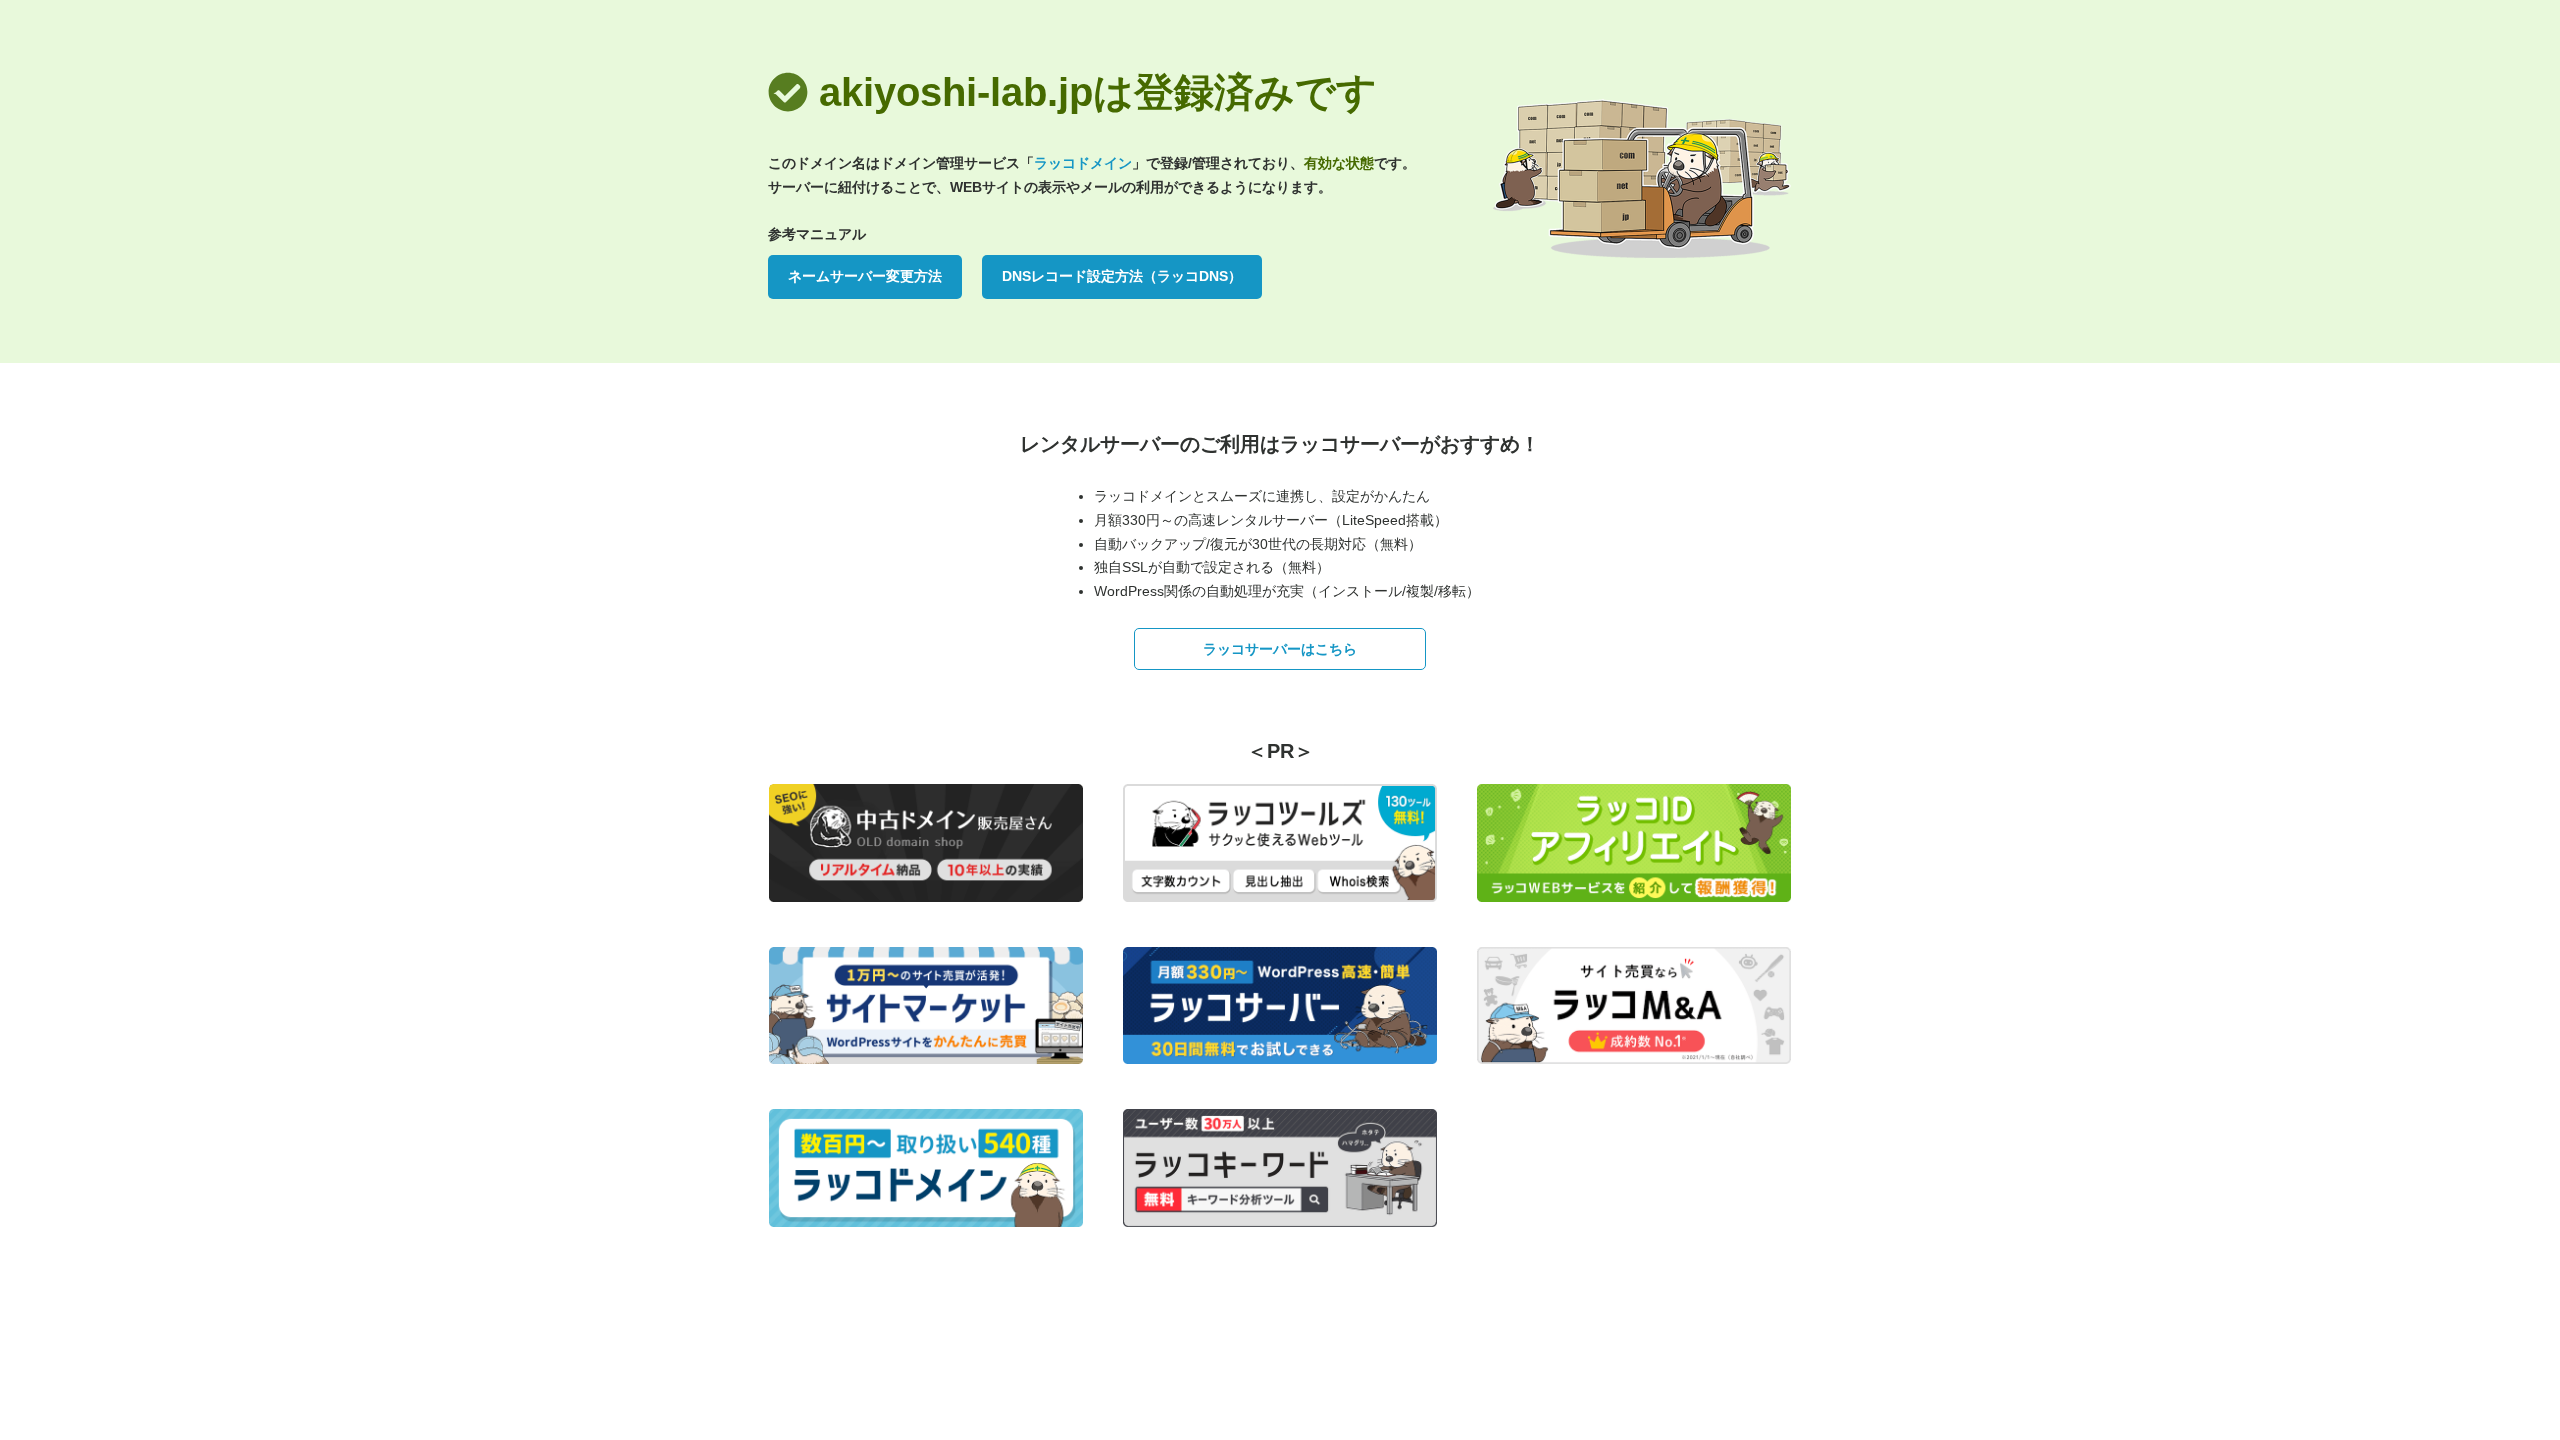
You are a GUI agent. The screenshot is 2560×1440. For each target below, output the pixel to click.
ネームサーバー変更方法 (865, 276)
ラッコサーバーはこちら (1280, 649)
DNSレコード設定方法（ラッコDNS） (1122, 276)
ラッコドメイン (1083, 163)
